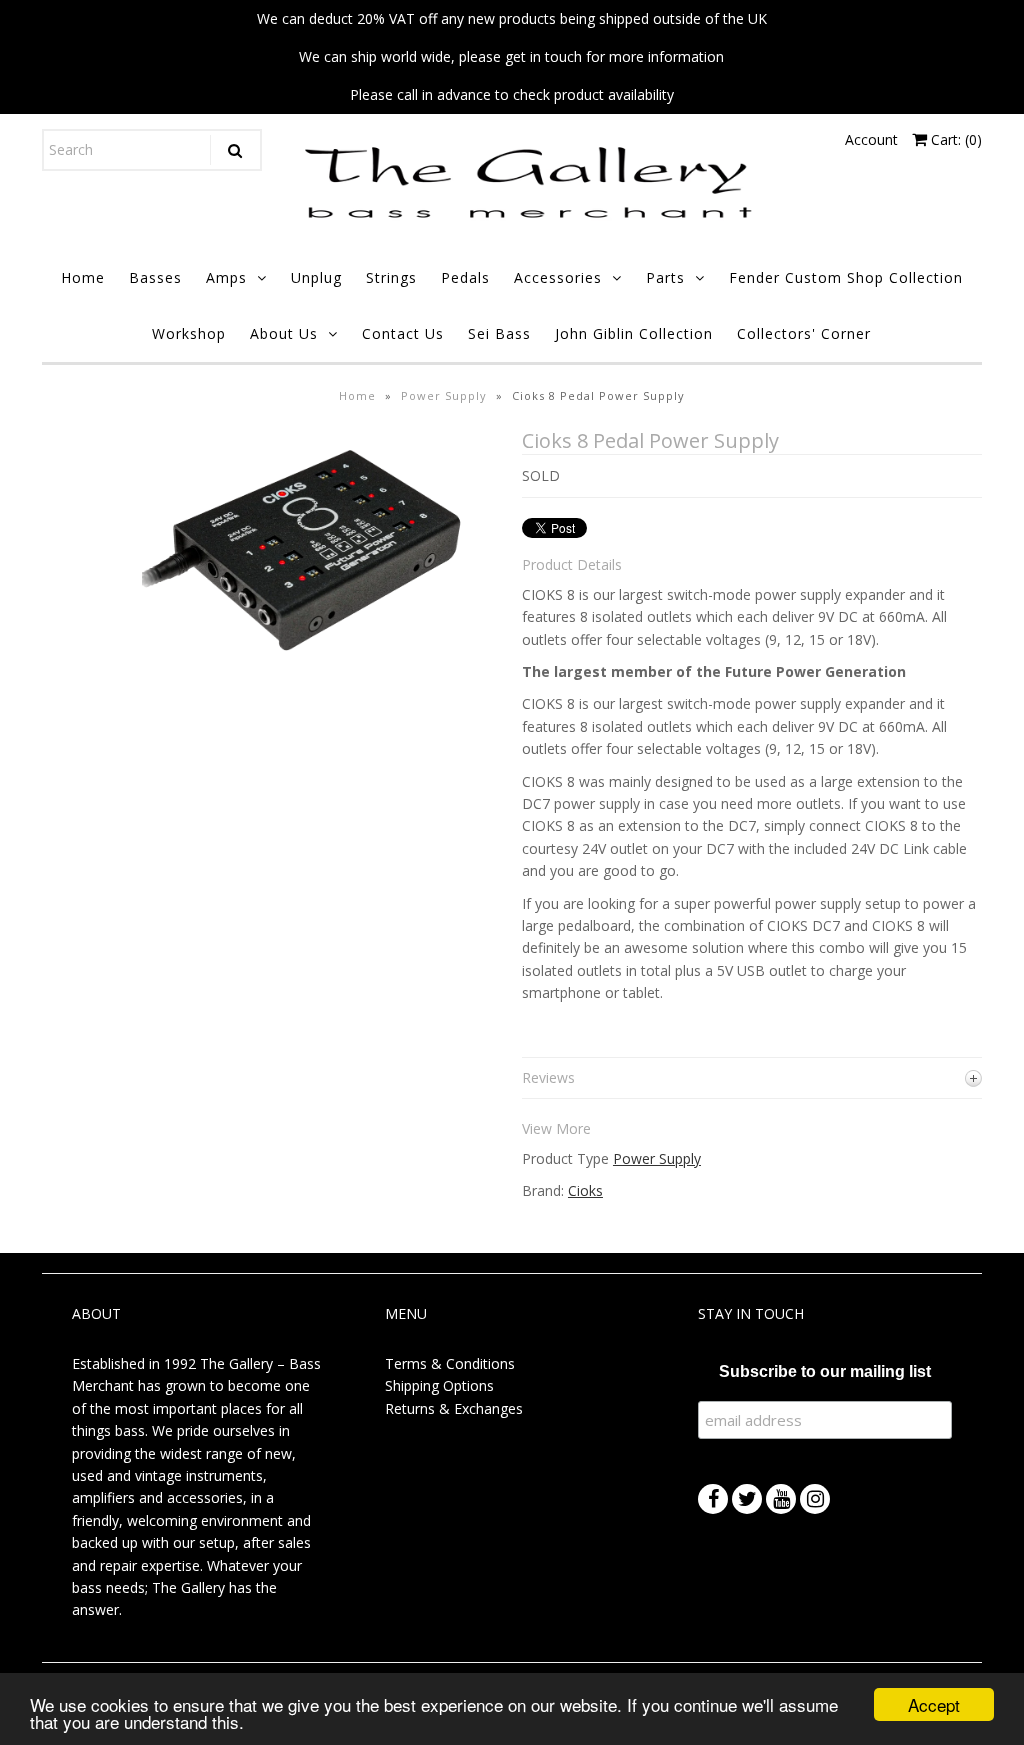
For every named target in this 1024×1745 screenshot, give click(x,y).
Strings (391, 277)
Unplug (316, 277)
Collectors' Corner (804, 333)
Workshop (189, 333)
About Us (284, 333)
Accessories (558, 277)
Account (871, 139)
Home (83, 277)
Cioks (585, 1190)
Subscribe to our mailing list (825, 1371)
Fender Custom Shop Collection (846, 277)
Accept (934, 1704)
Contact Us (403, 333)
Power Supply (444, 395)
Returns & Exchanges (454, 1408)
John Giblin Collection (634, 333)
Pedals (465, 277)
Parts (665, 277)
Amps (226, 277)
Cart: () (954, 139)
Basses (155, 277)
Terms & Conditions (450, 1363)
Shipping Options (439, 1385)
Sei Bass (499, 333)
